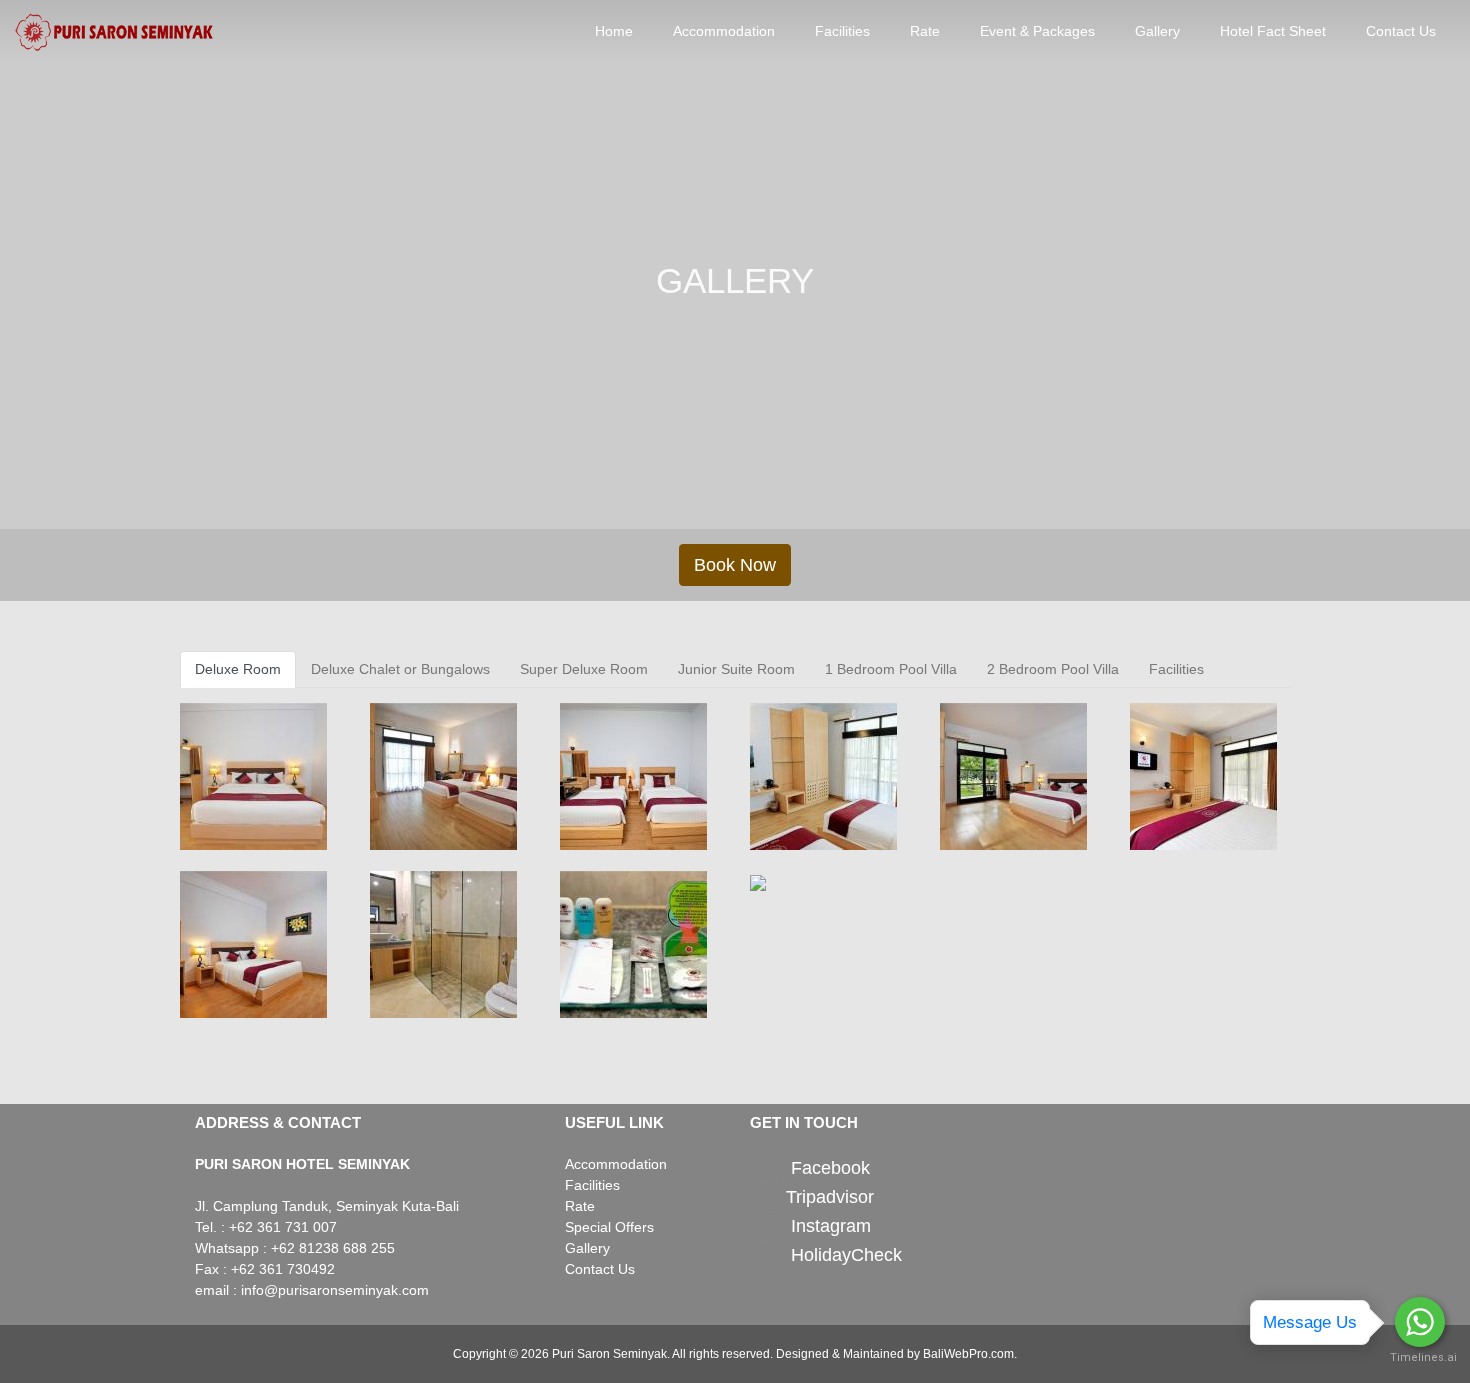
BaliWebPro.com (968, 1354)
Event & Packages (1037, 31)
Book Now (735, 565)
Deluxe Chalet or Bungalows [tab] (400, 669)
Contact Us (1401, 31)
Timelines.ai (1420, 1357)
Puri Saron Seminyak (609, 1354)
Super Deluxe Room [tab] (584, 669)
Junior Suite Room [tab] (736, 669)
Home (614, 31)
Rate (925, 31)
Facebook (830, 1169)
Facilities (842, 31)
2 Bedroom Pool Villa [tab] (1053, 669)
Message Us (1310, 1322)
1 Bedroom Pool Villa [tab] (891, 669)
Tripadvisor (830, 1197)
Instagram (831, 1226)
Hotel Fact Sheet (1273, 31)
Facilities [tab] (1176, 669)
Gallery (1157, 31)
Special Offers (609, 1227)
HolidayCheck (846, 1255)
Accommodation (724, 31)
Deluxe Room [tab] (238, 669)
